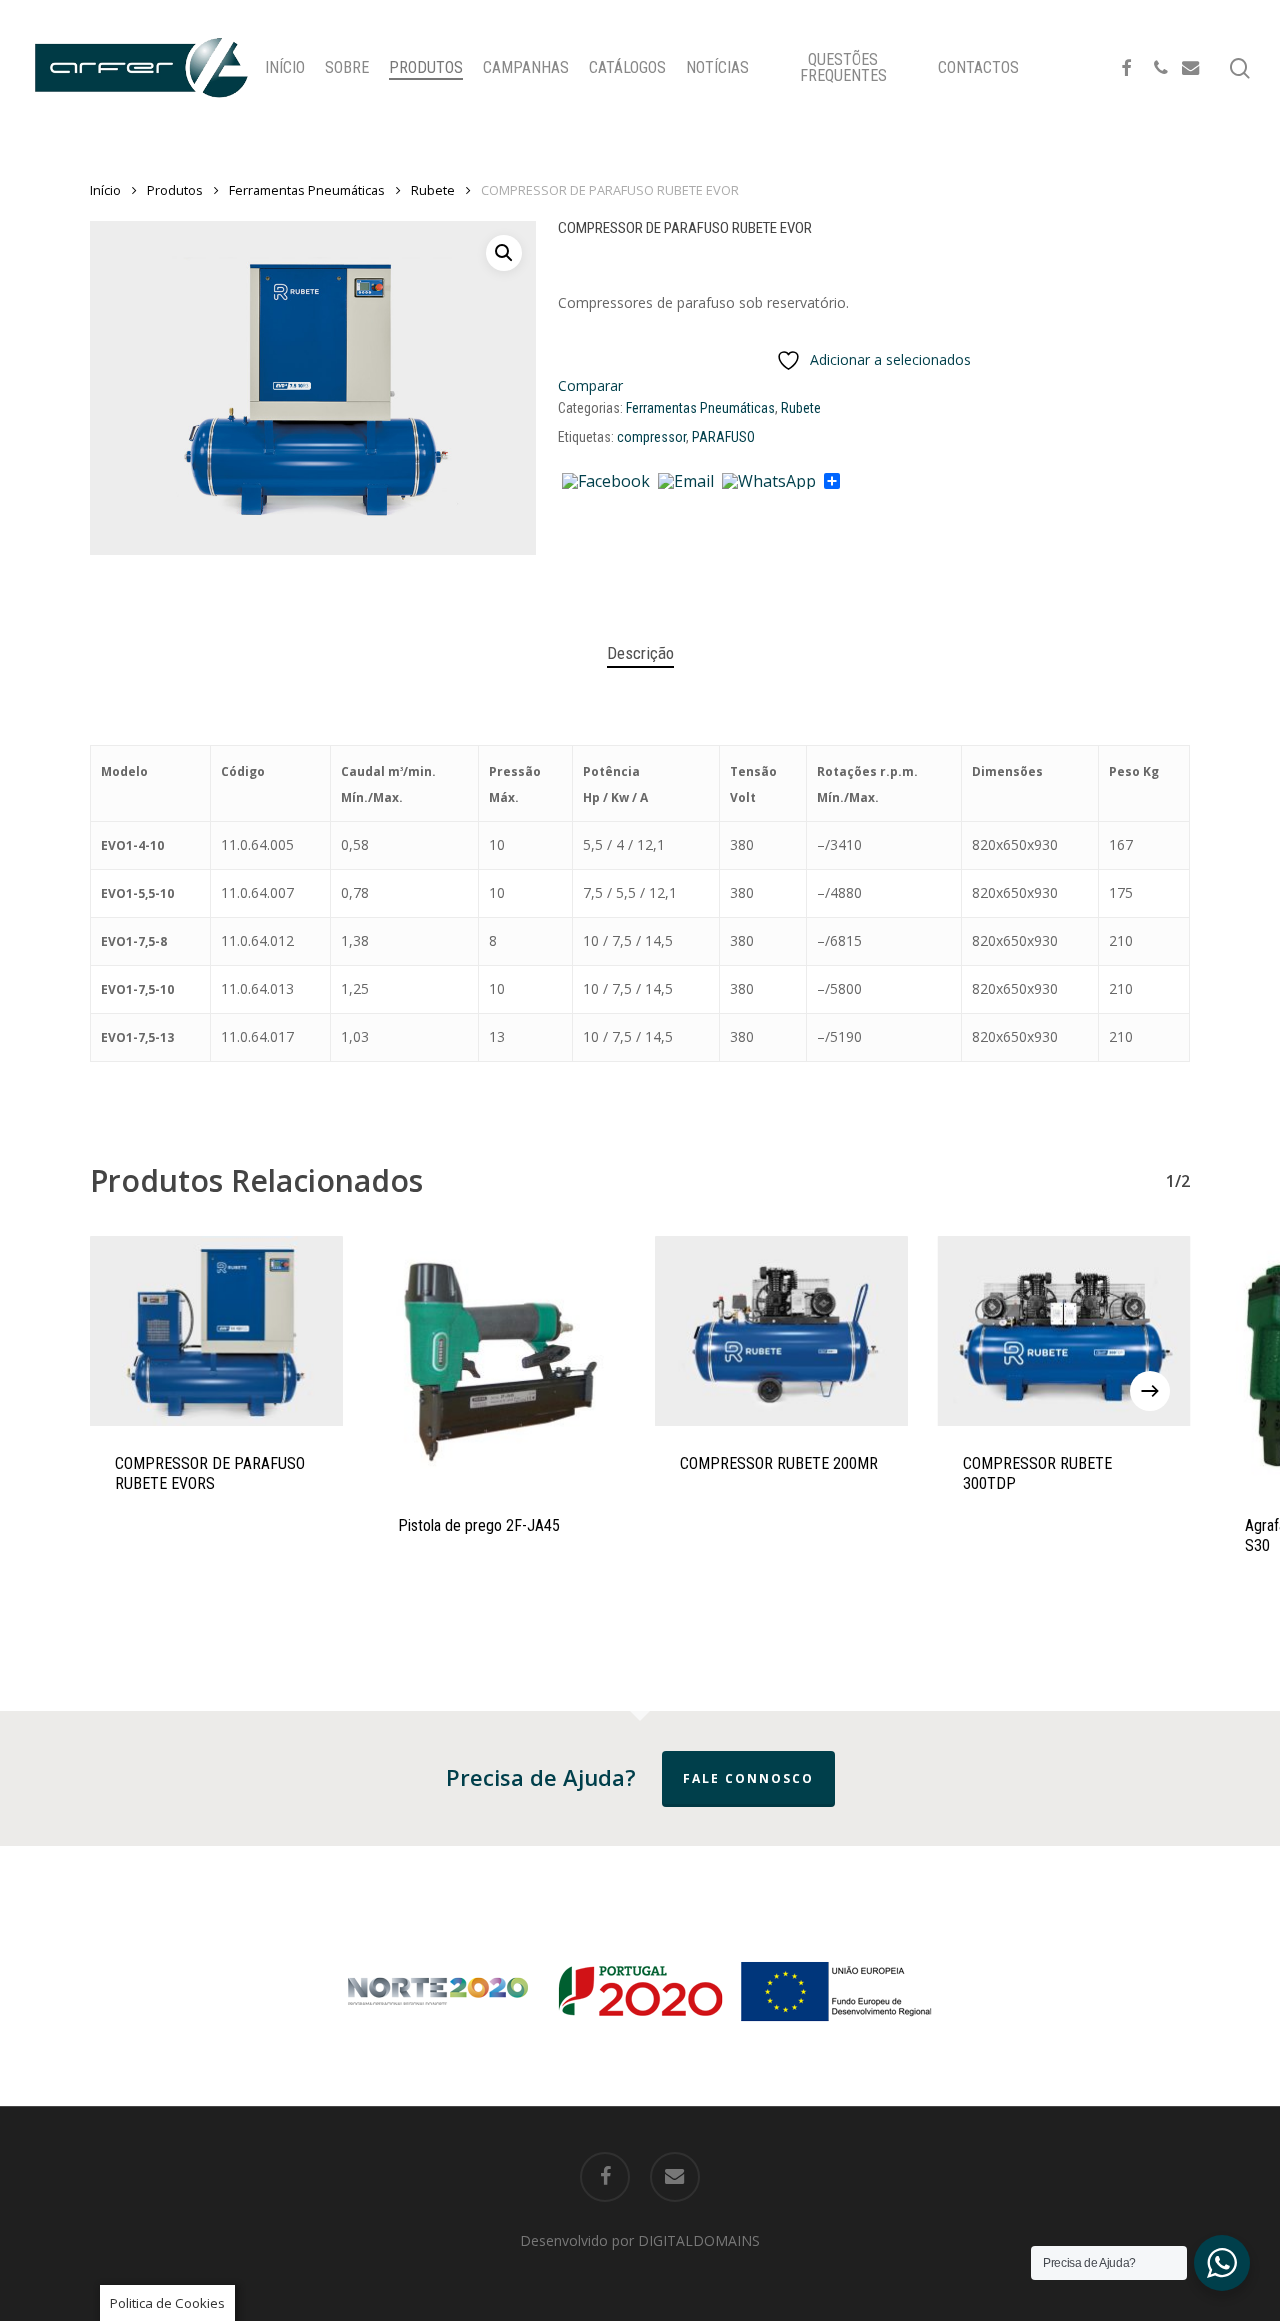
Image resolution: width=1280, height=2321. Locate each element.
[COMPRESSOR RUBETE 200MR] (781, 1331)
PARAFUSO (723, 437)
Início (105, 190)
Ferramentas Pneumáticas (307, 190)
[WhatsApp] (769, 482)
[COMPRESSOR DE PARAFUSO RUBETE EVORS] (216, 1331)
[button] (504, 253)
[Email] (686, 482)
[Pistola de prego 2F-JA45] (499, 1362)
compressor (651, 437)
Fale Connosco (748, 1778)
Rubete (433, 190)
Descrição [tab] (640, 653)
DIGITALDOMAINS (699, 2240)
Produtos (175, 190)
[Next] (1150, 1391)
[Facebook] (606, 482)
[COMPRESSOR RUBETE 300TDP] (1064, 1331)
